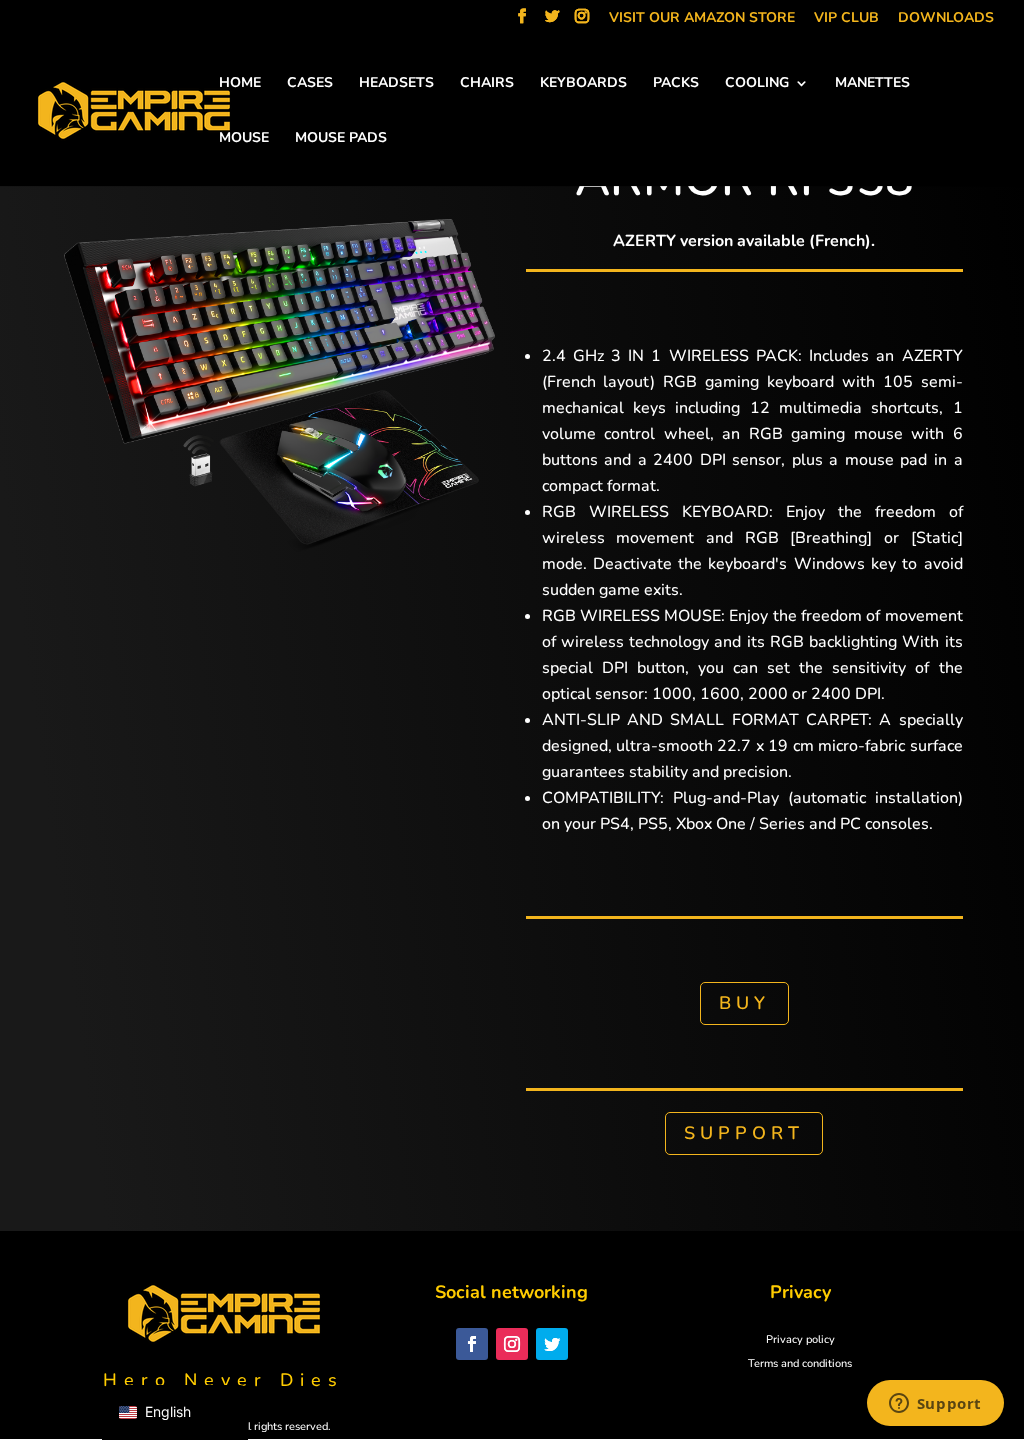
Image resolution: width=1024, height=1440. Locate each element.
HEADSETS (396, 84)
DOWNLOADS (946, 19)
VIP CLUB (846, 19)
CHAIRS (487, 84)
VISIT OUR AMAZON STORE (702, 19)
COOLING (757, 84)
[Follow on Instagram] (512, 1344)
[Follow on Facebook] (472, 1344)
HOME (240, 84)
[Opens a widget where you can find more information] (935, 1405)
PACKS (676, 84)
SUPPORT (744, 1133)
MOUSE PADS (341, 139)
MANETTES (872, 84)
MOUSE (244, 139)
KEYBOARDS (583, 84)
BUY (744, 1003)
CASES (310, 84)
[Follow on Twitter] (552, 1344)
